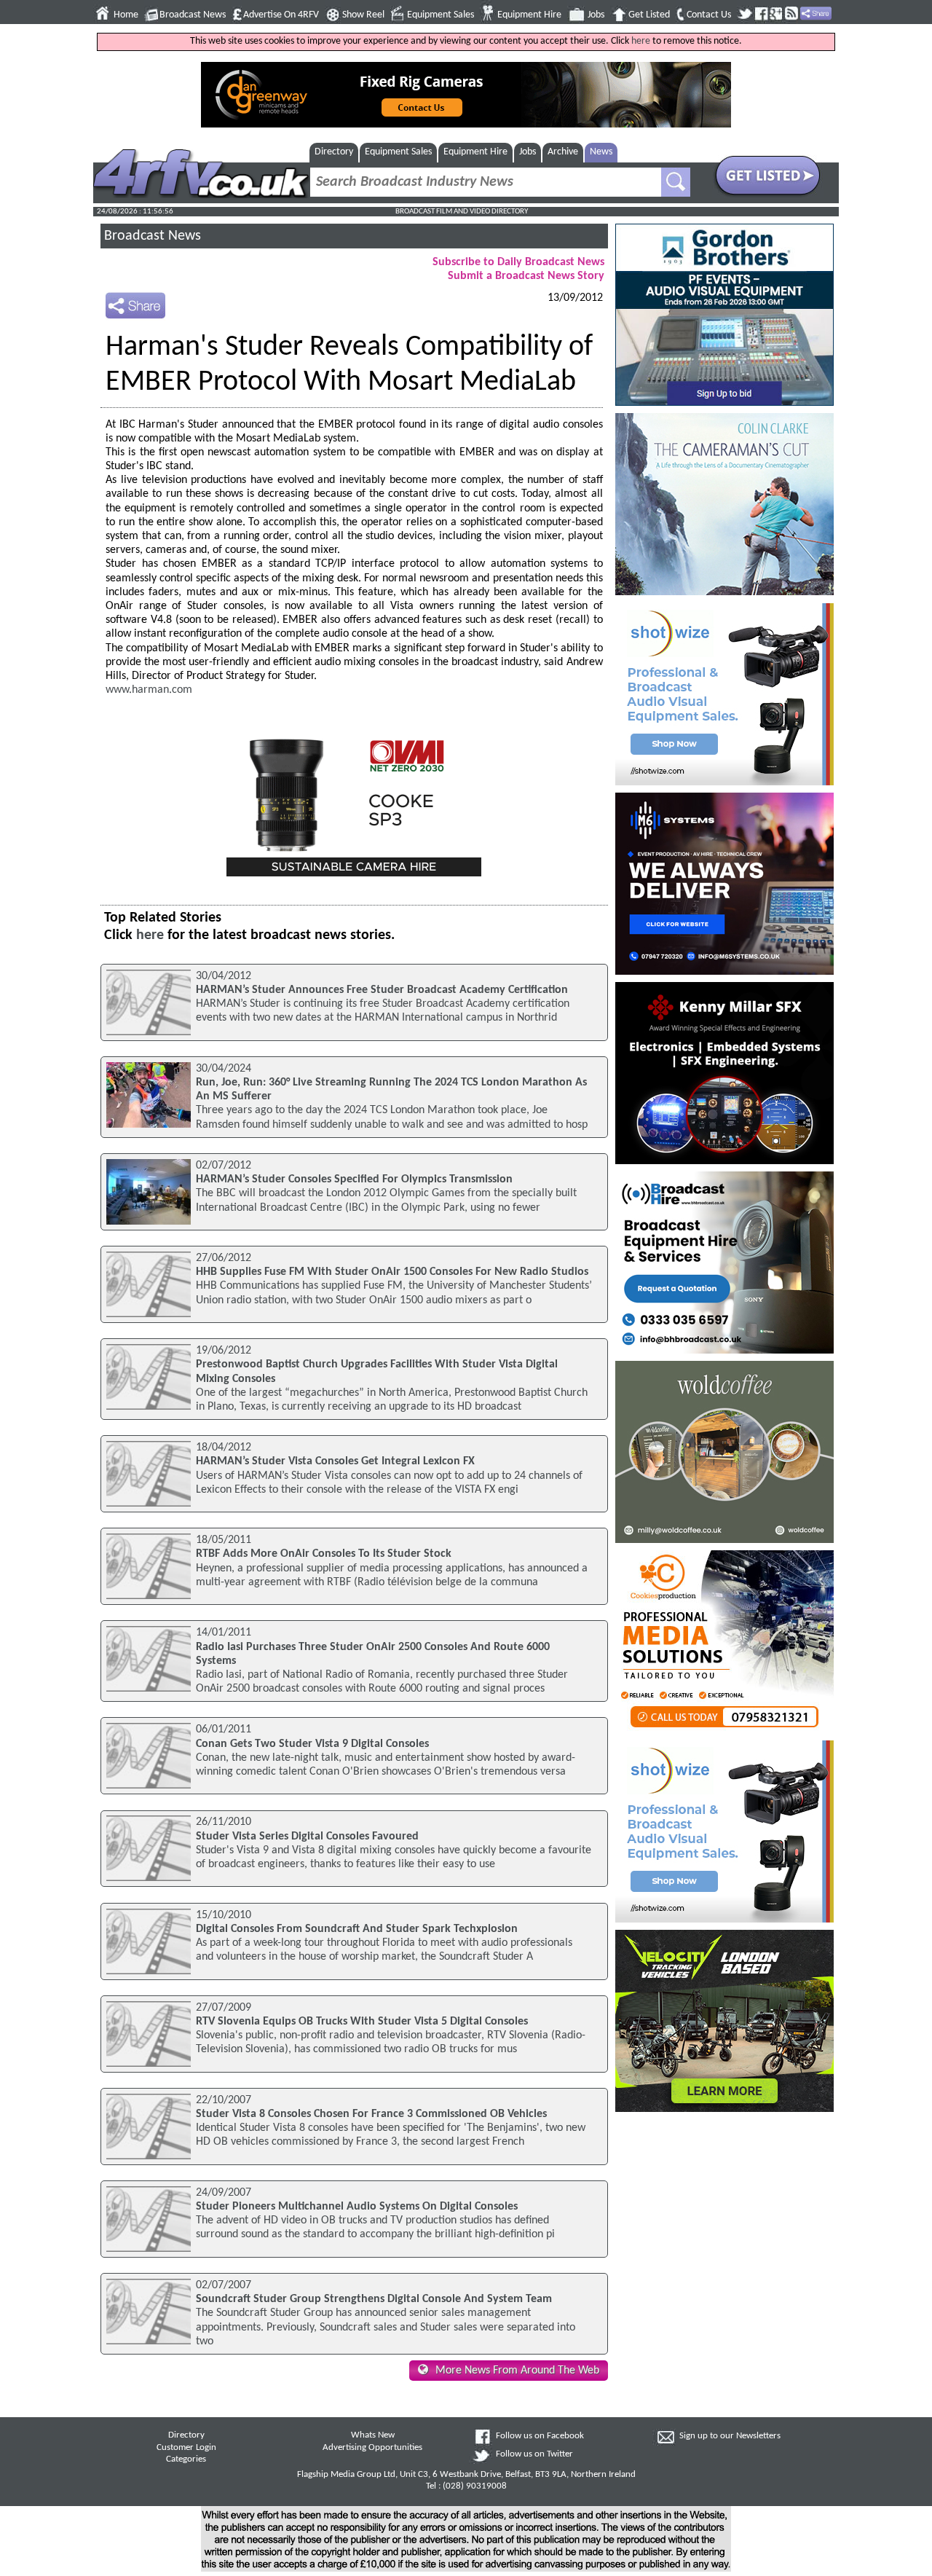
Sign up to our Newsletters (730, 2436)
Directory (334, 152)
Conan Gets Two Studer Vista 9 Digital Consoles (312, 1744)
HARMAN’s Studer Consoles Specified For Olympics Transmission (354, 1179)
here (641, 41)
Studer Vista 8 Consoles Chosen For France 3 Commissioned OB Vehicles (371, 2114)
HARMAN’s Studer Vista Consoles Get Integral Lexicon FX (335, 1461)
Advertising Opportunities (372, 2448)
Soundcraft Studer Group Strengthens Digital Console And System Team (374, 2299)
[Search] (676, 182)
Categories (186, 2459)
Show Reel (363, 15)
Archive (563, 152)
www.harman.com (149, 690)
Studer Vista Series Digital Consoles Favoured (307, 1837)
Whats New (373, 2435)
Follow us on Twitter (534, 2454)
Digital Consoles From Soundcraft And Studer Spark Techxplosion (357, 1929)
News (601, 152)
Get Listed (649, 15)
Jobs (596, 15)
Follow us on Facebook (540, 2436)
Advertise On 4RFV (281, 15)
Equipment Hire (529, 15)
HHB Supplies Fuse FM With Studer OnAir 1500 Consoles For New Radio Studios (392, 1272)
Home (126, 15)
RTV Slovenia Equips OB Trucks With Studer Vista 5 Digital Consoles (362, 2022)
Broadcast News (193, 15)
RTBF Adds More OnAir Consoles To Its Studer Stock (324, 1554)
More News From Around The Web (517, 2371)
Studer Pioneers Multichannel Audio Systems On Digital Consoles (357, 2207)
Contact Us (709, 15)
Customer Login (186, 2448)
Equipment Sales (441, 15)
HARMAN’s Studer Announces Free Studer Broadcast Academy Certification (382, 990)
